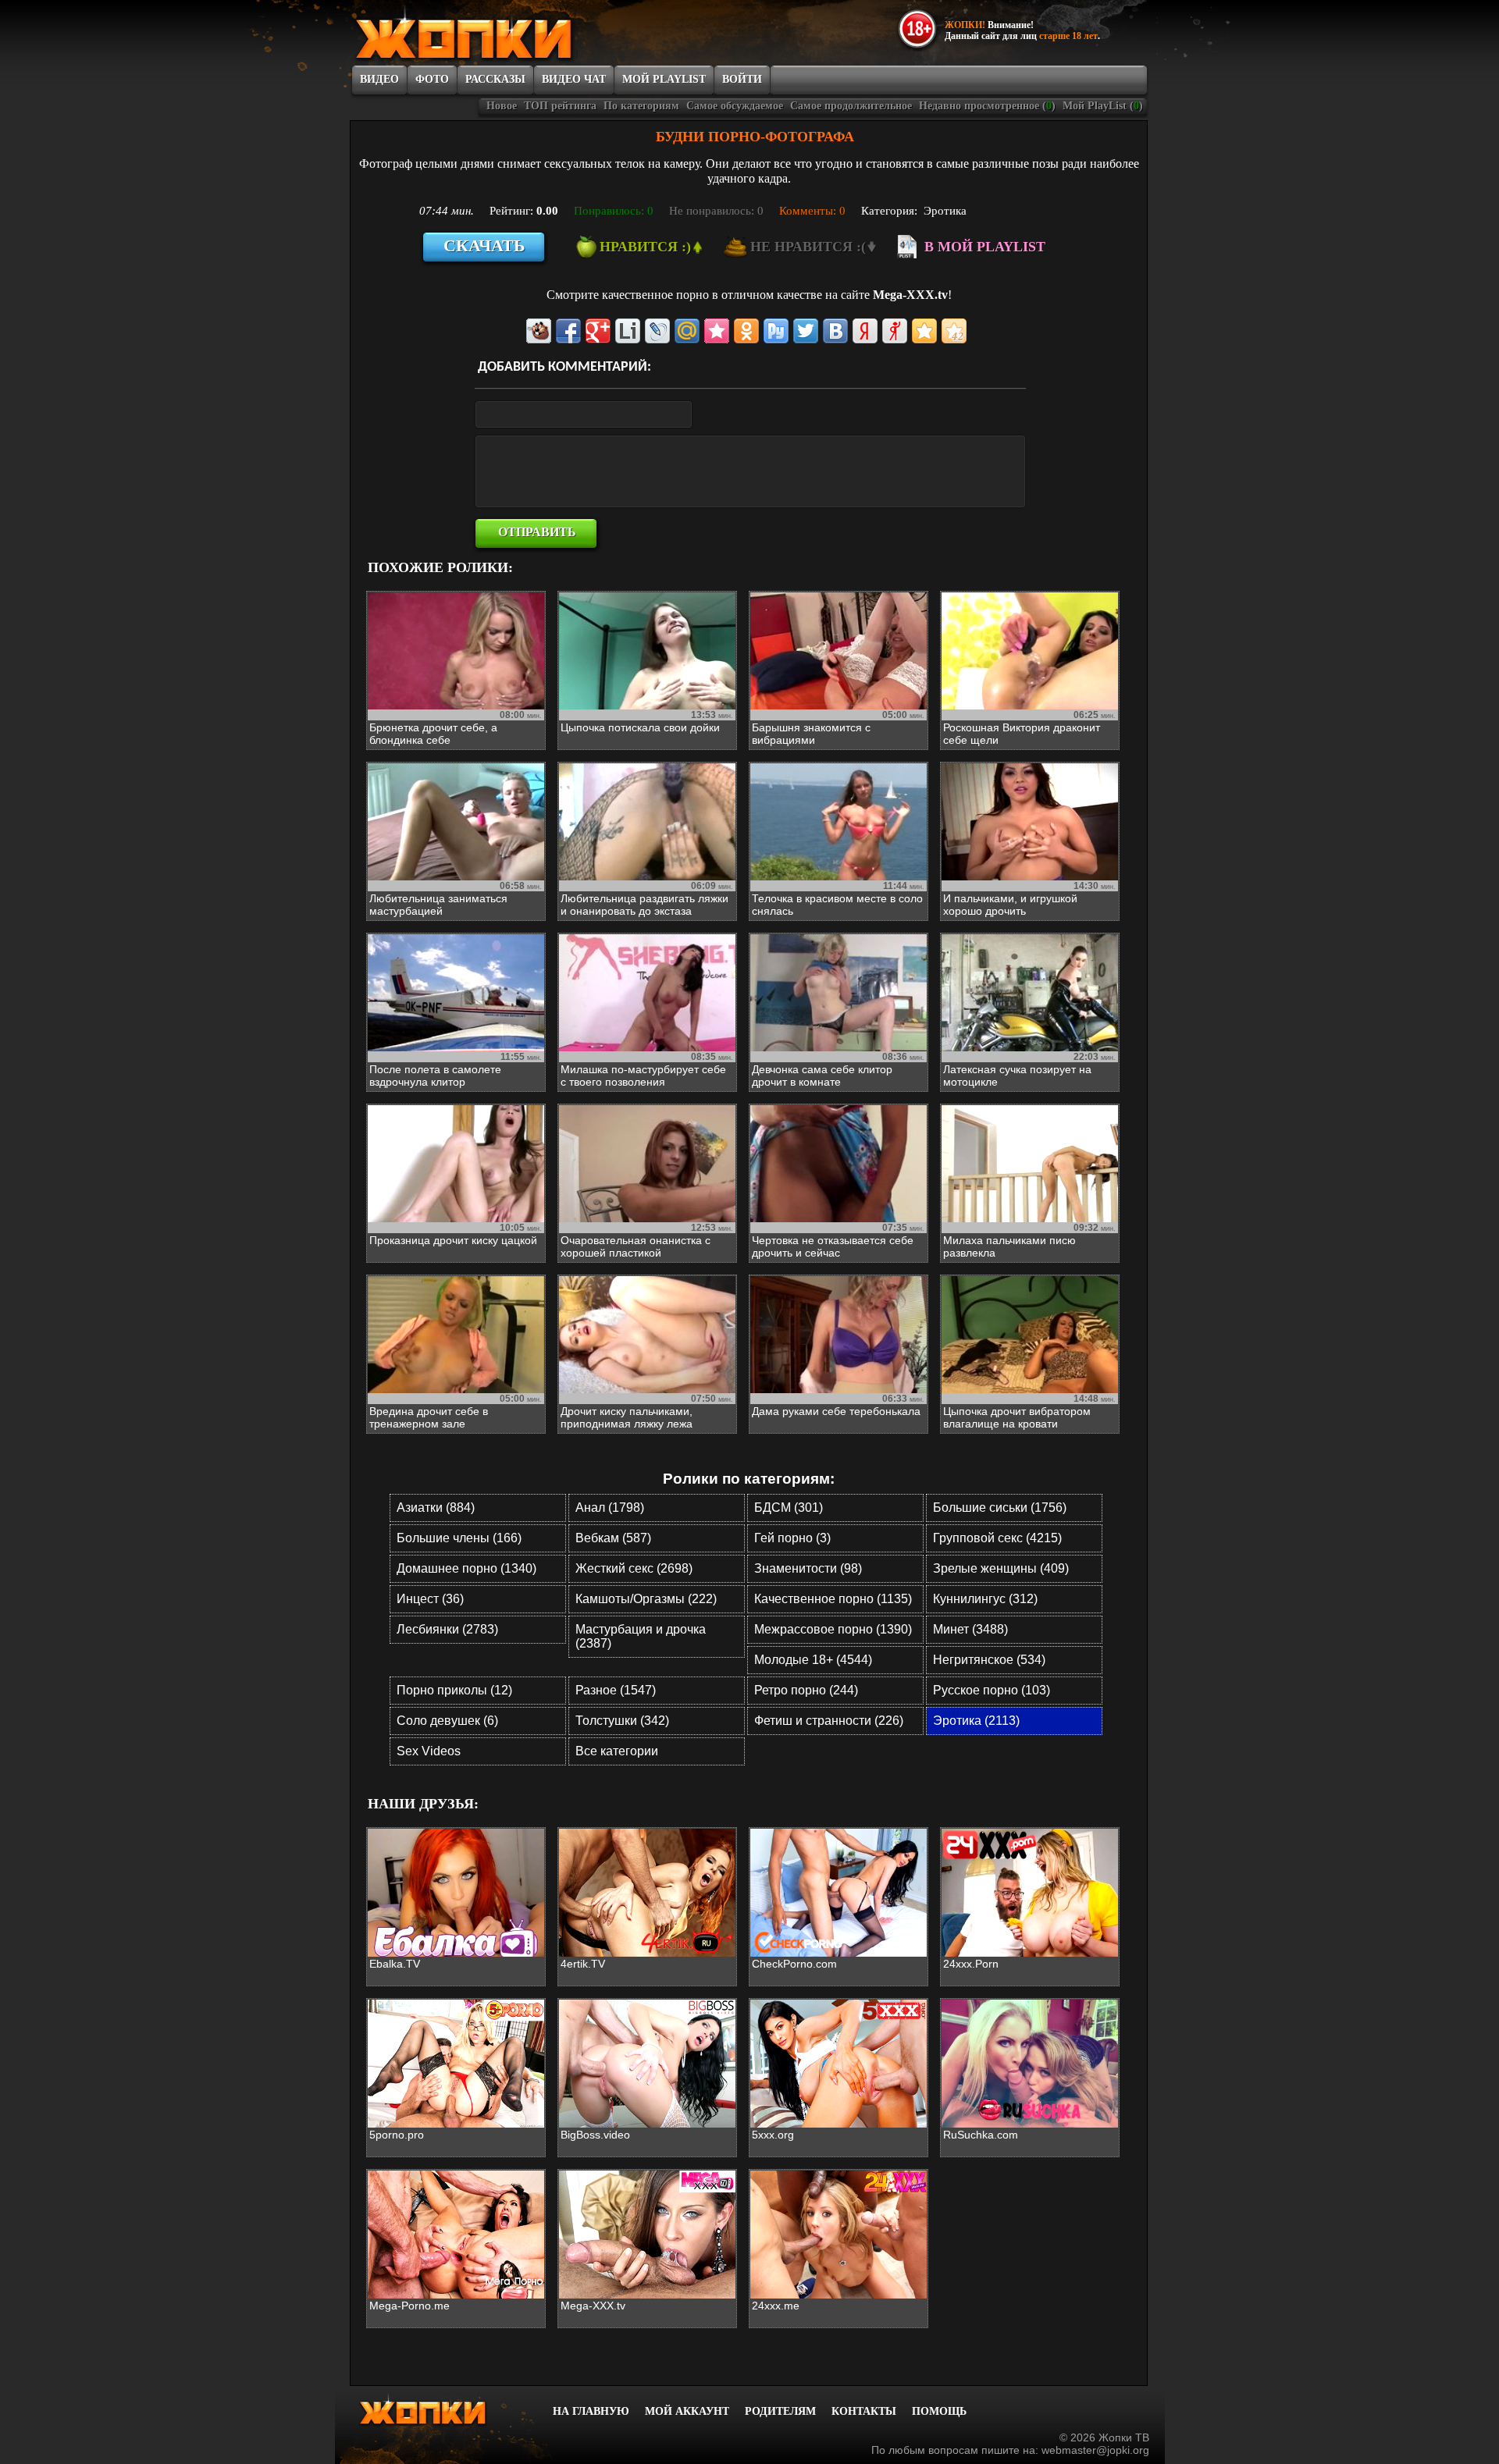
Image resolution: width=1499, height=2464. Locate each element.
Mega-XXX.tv (910, 295)
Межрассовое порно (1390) (833, 1629)
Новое (502, 106)
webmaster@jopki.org (1095, 2450)
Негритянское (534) (989, 1660)
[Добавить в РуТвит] (776, 331)
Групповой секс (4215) (997, 1538)
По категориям (641, 106)
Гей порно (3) (792, 1538)
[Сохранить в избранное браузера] (924, 331)
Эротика (945, 211)
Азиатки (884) (436, 1508)
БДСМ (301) (789, 1508)
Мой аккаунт (687, 2411)
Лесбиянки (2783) (447, 1629)
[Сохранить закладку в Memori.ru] (717, 331)
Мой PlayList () (1103, 106)
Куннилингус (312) (985, 1599)
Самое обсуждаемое (735, 106)
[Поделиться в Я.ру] (895, 331)
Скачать (484, 245)
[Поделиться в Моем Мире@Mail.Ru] (687, 331)
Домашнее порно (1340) (466, 1568)
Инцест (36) (430, 1599)
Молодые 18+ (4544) (813, 1660)
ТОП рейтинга (560, 106)
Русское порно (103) (992, 1690)
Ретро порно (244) (806, 1690)
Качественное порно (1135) (833, 1599)
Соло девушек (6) (447, 1721)
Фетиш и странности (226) (829, 1721)
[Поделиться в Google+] (598, 331)
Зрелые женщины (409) (1001, 1568)
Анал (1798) (610, 1508)
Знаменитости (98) (808, 1568)
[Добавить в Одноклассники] (746, 331)
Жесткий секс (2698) (634, 1568)
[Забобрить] (539, 331)
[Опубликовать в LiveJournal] (657, 331)
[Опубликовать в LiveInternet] (628, 331)
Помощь (939, 2411)
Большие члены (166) (459, 1538)
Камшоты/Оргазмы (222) (646, 1599)
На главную (591, 2411)
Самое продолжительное (851, 106)
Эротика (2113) (976, 1721)
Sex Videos (429, 1751)
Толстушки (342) (622, 1721)
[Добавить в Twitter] (806, 331)
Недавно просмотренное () (987, 106)
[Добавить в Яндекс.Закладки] (865, 331)
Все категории (617, 1751)
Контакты (864, 2411)
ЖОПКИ (499, 34)
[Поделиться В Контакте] (835, 331)
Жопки (443, 2410)
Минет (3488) (970, 1629)
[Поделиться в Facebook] (568, 331)
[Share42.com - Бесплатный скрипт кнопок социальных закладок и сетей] (954, 331)
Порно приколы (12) (454, 1690)
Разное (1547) (616, 1690)
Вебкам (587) (613, 1538)
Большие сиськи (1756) (1000, 1508)
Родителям (780, 2411)
